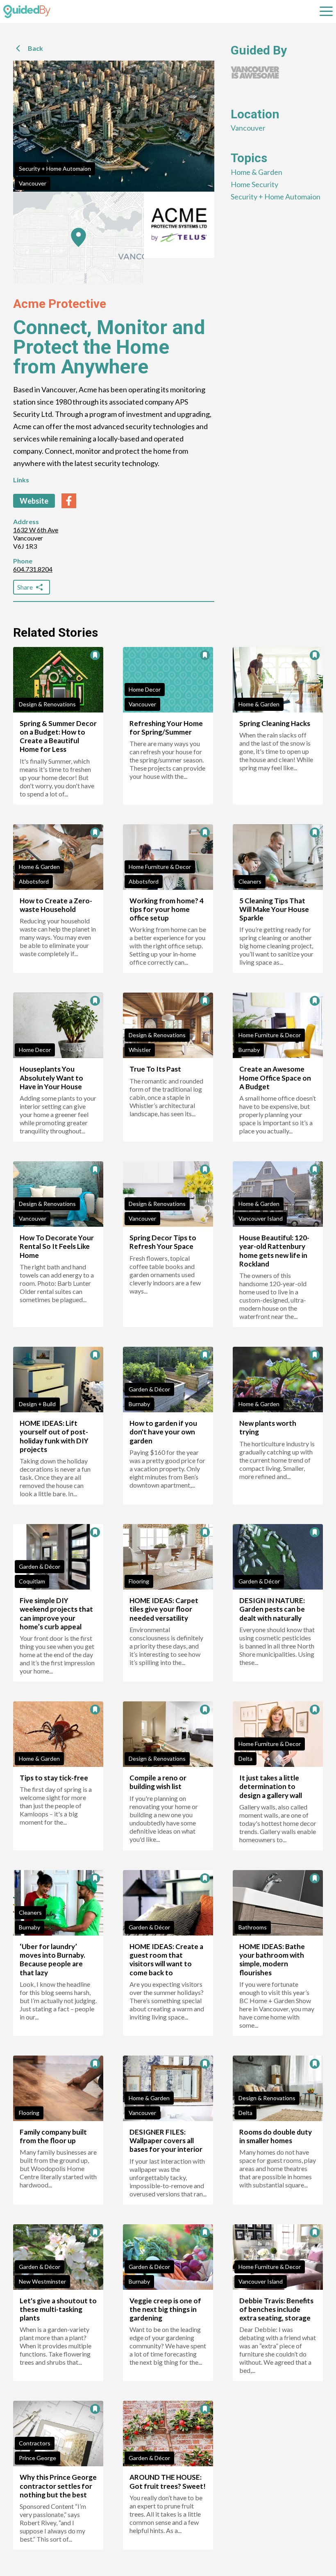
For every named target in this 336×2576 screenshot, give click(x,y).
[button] (78, 237)
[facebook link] (69, 501)
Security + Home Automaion (55, 168)
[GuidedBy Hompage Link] (27, 11)
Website (34, 501)
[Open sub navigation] (326, 11)
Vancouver (33, 183)
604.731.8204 (33, 569)
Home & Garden (257, 172)
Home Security (254, 184)
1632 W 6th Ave (36, 530)
